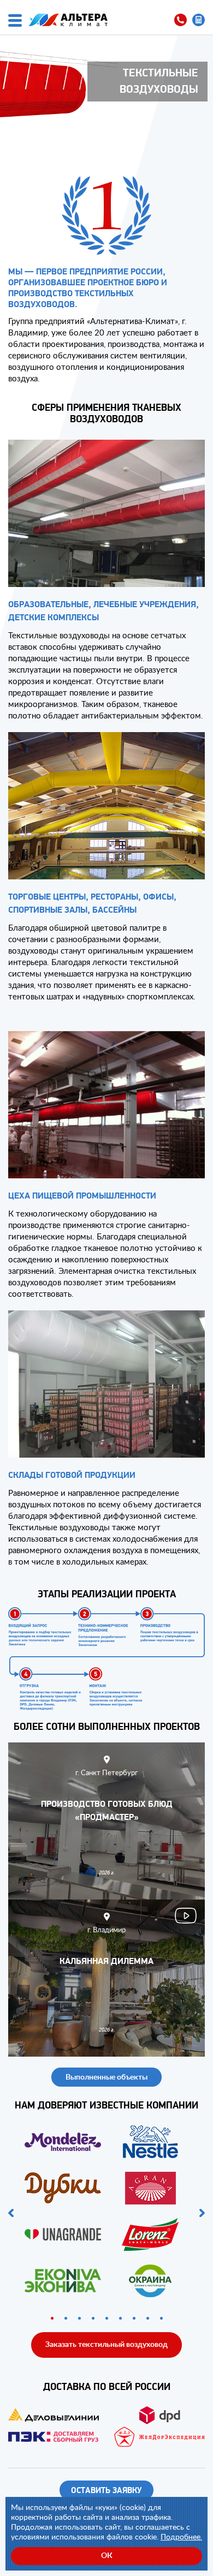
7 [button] (134, 2318)
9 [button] (161, 2318)
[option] (106, 2213)
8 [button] (148, 2318)
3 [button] (79, 2318)
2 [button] (66, 2318)
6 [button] (120, 2318)
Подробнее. (181, 2536)
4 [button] (93, 2318)
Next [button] (202, 2213)
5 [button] (107, 2318)
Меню (15, 20)
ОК (107, 2555)
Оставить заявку (106, 2491)
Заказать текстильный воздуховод (106, 2344)
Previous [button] (11, 2213)
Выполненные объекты (106, 2077)
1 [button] (52, 2318)
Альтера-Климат (68, 20)
